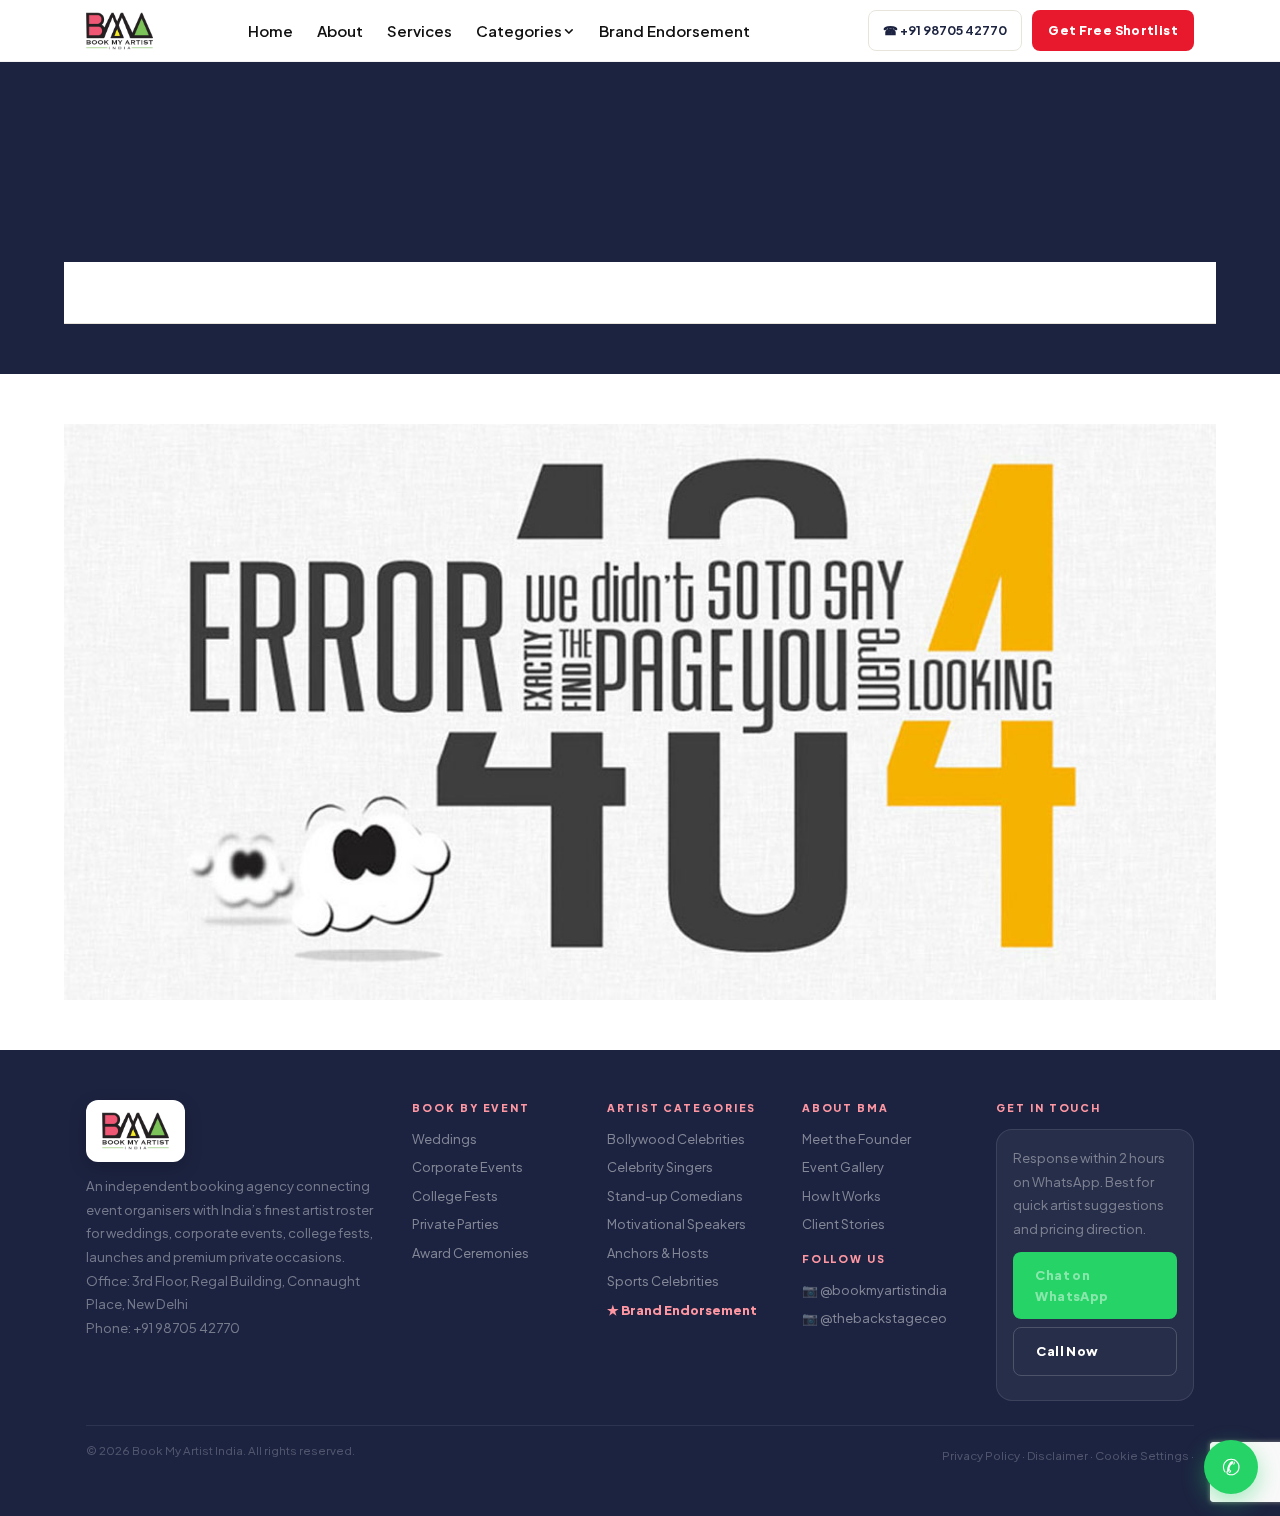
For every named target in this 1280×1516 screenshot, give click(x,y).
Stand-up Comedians (675, 1196)
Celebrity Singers (660, 1167)
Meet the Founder (856, 1139)
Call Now (1067, 1351)
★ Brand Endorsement (682, 1310)
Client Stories (843, 1224)
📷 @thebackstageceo (874, 1318)
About (340, 30)
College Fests (455, 1196)
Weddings (444, 1139)
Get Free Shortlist (1113, 30)
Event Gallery (843, 1167)
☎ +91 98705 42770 (945, 30)
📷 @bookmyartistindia (874, 1290)
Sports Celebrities (663, 1281)
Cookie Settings (1143, 1455)
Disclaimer (1058, 1455)
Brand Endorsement (674, 30)
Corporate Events (467, 1167)
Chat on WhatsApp (1071, 1285)
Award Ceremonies (470, 1253)
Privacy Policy (982, 1455)
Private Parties (455, 1224)
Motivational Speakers (676, 1224)
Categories (519, 30)
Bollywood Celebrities (676, 1139)
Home (270, 30)
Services (419, 30)
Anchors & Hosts (658, 1253)
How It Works (841, 1196)
